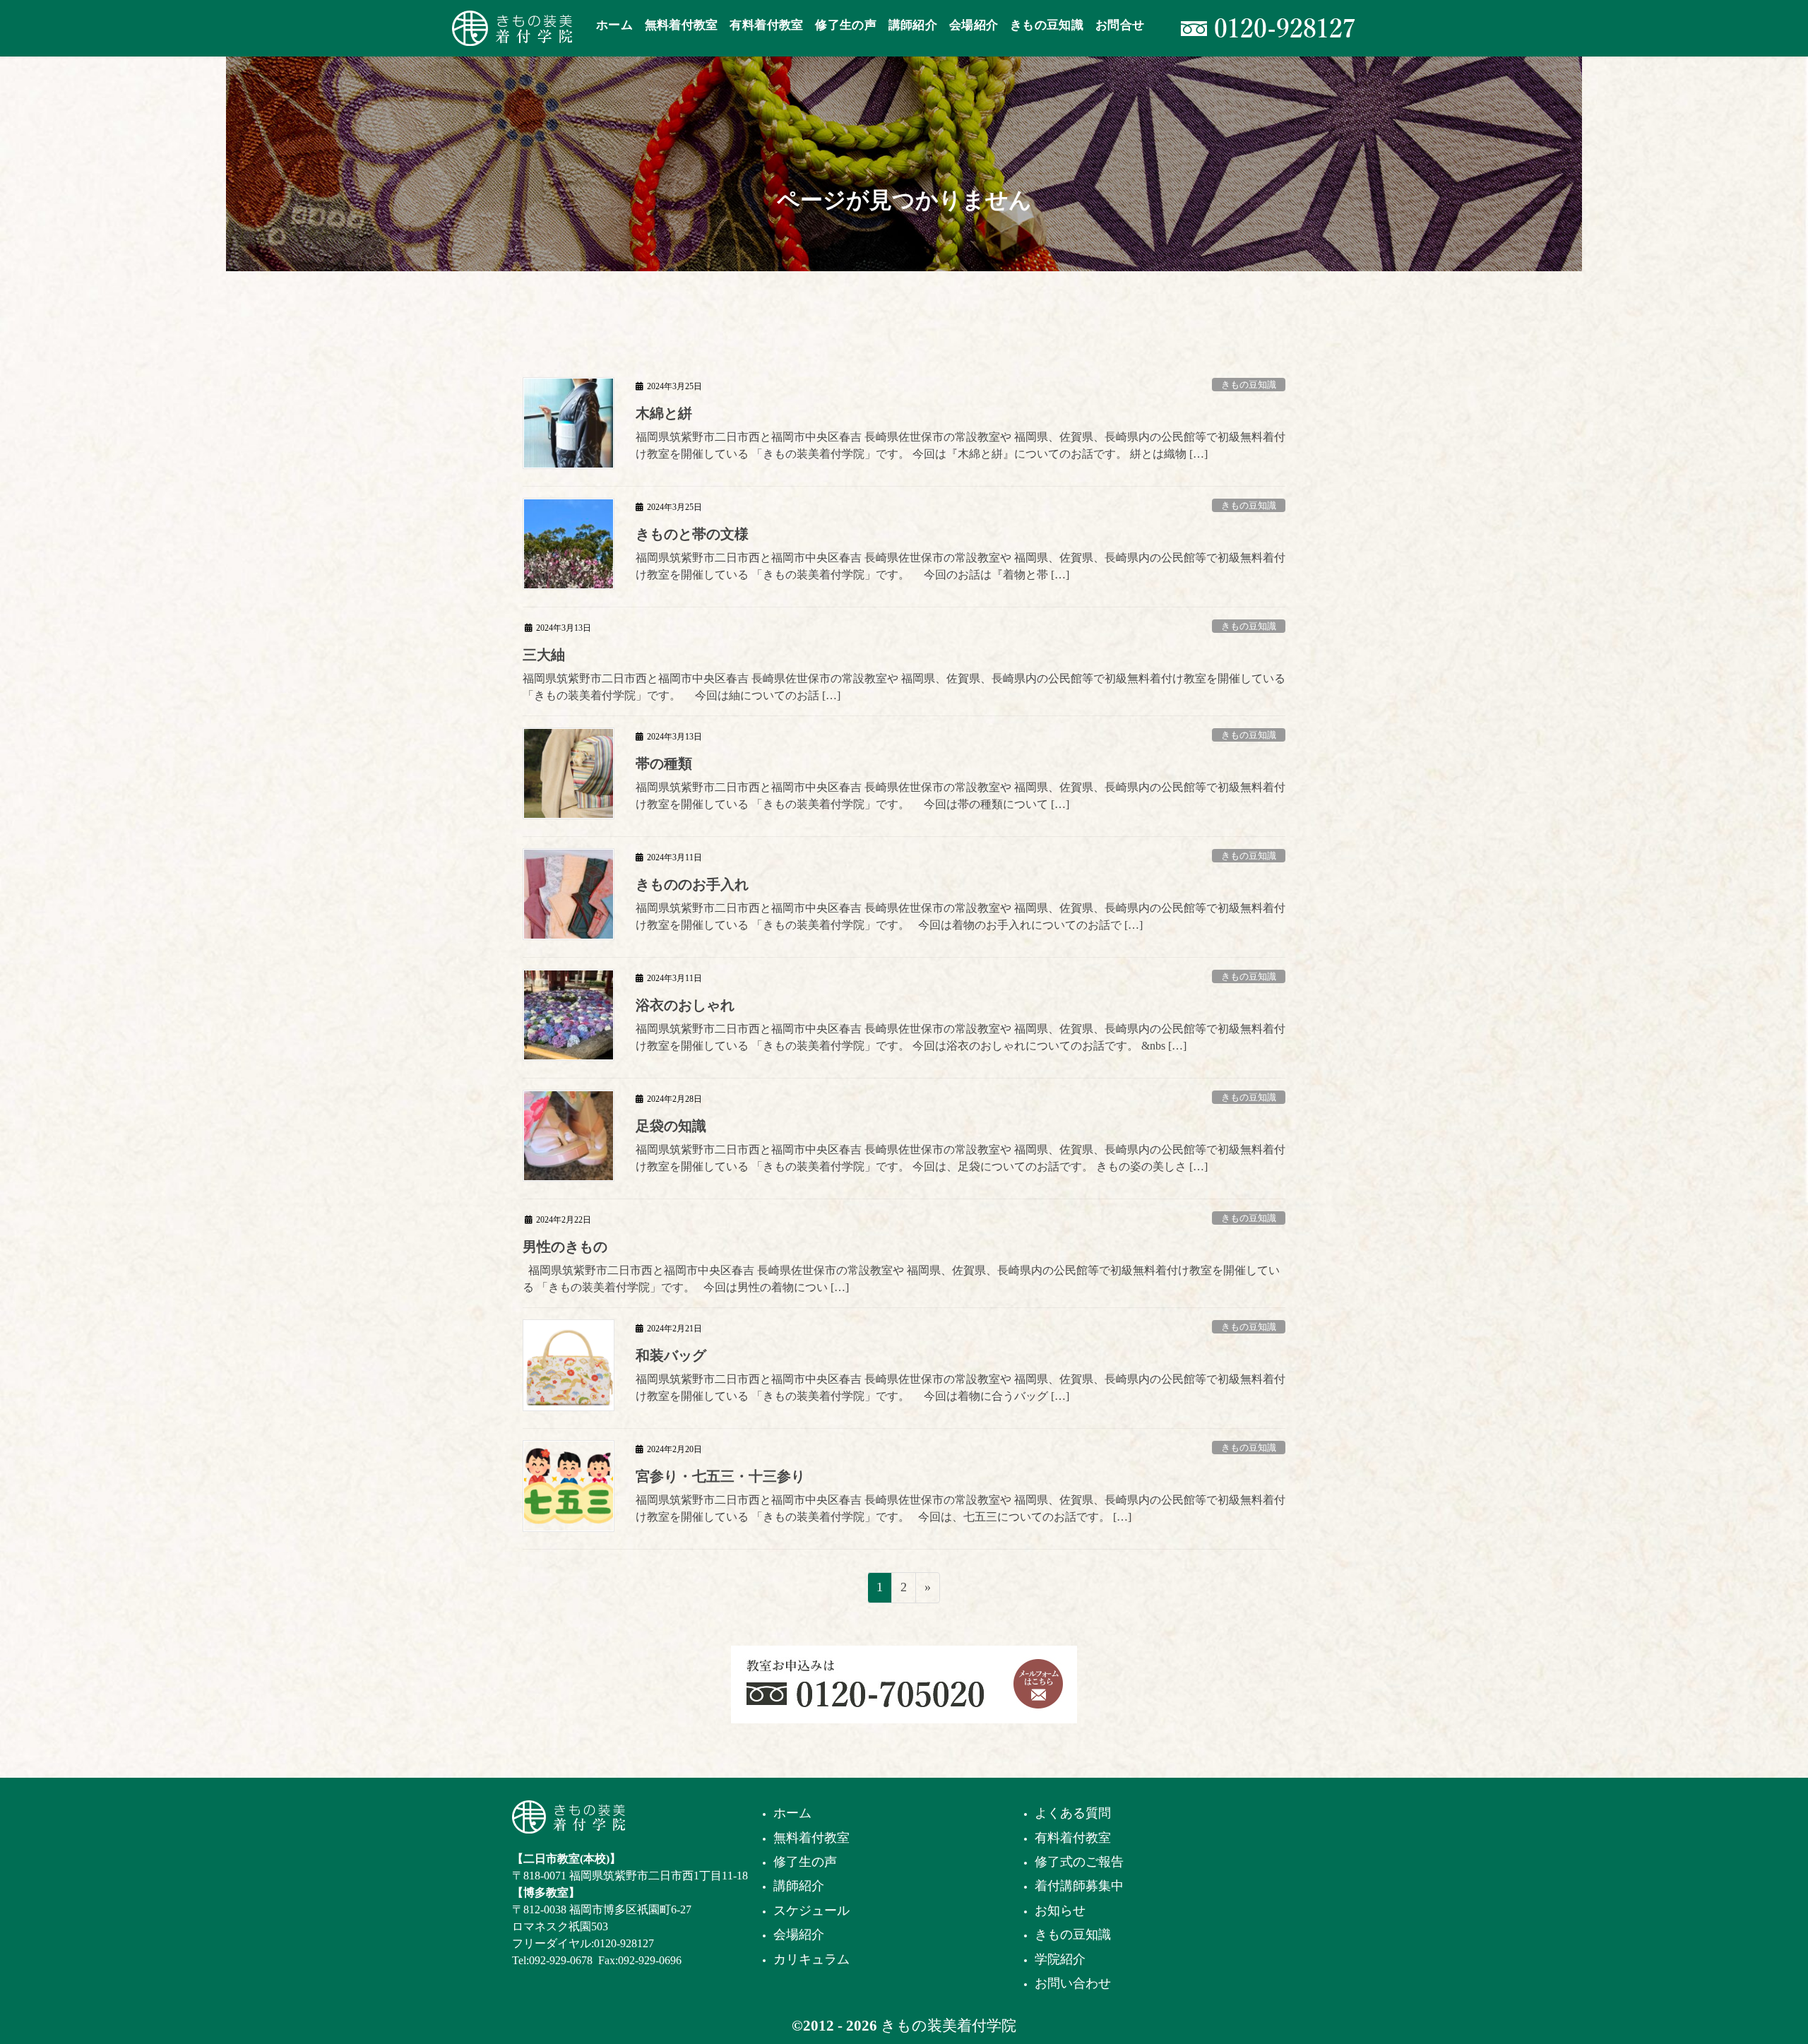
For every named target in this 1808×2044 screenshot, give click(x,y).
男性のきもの (565, 1247)
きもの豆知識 (1249, 385)
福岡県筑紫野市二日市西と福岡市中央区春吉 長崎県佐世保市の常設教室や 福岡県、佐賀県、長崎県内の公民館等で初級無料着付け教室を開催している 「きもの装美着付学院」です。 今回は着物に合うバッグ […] (961, 1388)
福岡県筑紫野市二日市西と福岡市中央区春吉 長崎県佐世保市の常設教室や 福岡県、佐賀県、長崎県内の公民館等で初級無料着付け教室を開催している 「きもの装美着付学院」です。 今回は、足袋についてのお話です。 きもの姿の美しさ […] (961, 1158)
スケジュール (811, 1911)
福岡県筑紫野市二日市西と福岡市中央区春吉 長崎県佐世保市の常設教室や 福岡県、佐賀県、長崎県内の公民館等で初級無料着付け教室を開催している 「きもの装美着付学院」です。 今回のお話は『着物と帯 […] (961, 566)
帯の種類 (664, 763)
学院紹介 (1060, 1959)
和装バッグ (671, 1355)
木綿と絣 (664, 413)
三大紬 (544, 655)
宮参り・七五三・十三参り (720, 1476)
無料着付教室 (811, 1838)
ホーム (792, 1813)
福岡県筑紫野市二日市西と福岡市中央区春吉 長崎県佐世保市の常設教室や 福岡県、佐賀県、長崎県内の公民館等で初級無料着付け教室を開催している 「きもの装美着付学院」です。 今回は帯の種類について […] (961, 796)
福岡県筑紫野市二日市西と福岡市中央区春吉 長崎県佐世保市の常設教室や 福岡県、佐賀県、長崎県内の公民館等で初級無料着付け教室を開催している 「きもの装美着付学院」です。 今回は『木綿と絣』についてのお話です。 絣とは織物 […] (961, 445)
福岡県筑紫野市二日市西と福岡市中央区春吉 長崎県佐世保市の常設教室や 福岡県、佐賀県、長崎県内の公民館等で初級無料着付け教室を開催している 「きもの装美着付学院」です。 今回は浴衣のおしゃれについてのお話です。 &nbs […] (961, 1037)
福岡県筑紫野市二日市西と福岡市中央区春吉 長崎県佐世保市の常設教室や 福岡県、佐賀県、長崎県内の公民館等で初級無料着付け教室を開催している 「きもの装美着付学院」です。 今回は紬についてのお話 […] (904, 687)
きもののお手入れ (692, 884)
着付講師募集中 (1079, 1886)
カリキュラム (811, 1959)
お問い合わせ (1073, 1983)
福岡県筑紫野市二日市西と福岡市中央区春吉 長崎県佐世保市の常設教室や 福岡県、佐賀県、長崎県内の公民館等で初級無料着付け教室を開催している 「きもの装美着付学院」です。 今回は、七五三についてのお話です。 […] (961, 1508)
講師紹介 (799, 1886)
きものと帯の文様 (692, 534)
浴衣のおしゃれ (685, 1005)
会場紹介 (799, 1935)
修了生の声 (805, 1862)
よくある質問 (1073, 1813)
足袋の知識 (671, 1126)
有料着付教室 (1073, 1838)
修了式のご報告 (1079, 1862)
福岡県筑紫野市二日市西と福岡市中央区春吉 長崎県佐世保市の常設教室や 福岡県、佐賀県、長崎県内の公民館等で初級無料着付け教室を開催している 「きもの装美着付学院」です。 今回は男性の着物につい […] (901, 1279)
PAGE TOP (1755, 1970)
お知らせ (1060, 1911)
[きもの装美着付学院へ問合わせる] (1038, 1683)
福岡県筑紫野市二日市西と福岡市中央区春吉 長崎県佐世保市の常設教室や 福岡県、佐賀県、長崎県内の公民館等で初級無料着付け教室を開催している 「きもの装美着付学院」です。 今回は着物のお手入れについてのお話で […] (961, 916)
